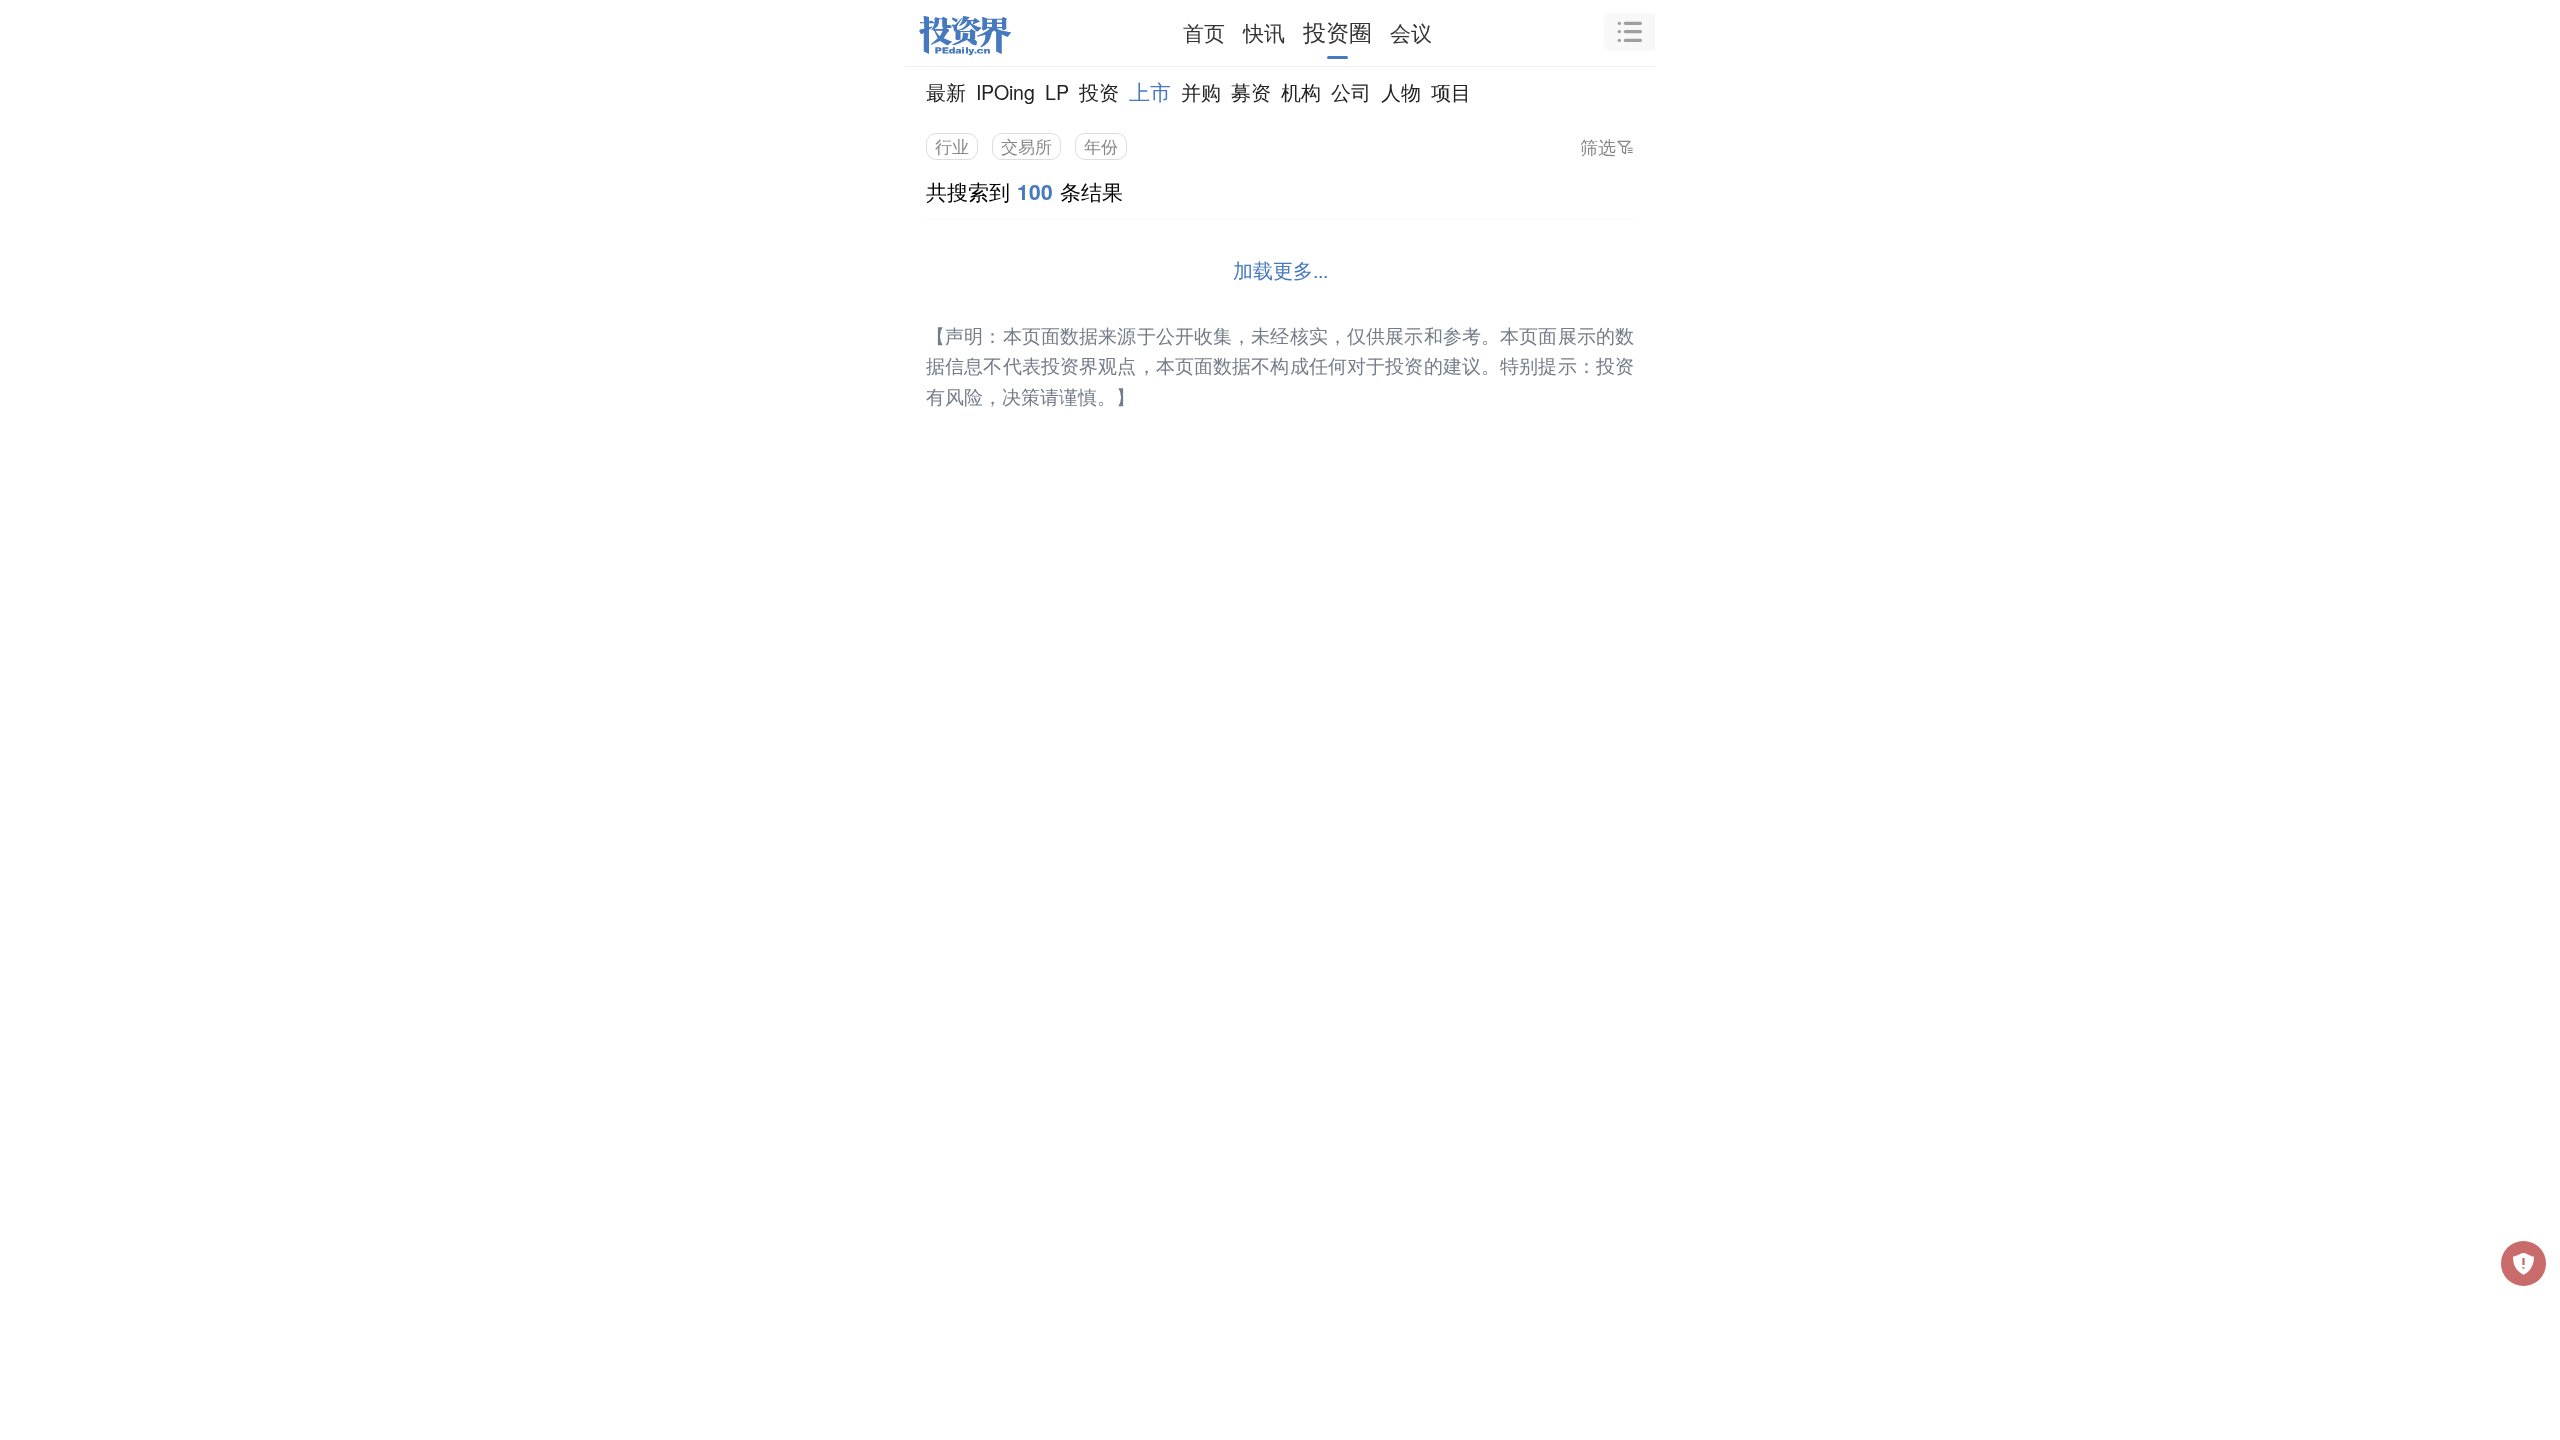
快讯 (1264, 32)
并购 (1201, 91)
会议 (1411, 32)
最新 (946, 91)
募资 (1251, 91)
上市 (1150, 91)
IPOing (1005, 91)
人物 (1401, 91)
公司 (1351, 91)
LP (1057, 91)
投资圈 (1337, 31)
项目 (1451, 91)
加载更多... (1280, 269)
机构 (1301, 91)
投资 (1099, 91)
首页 (1204, 32)
